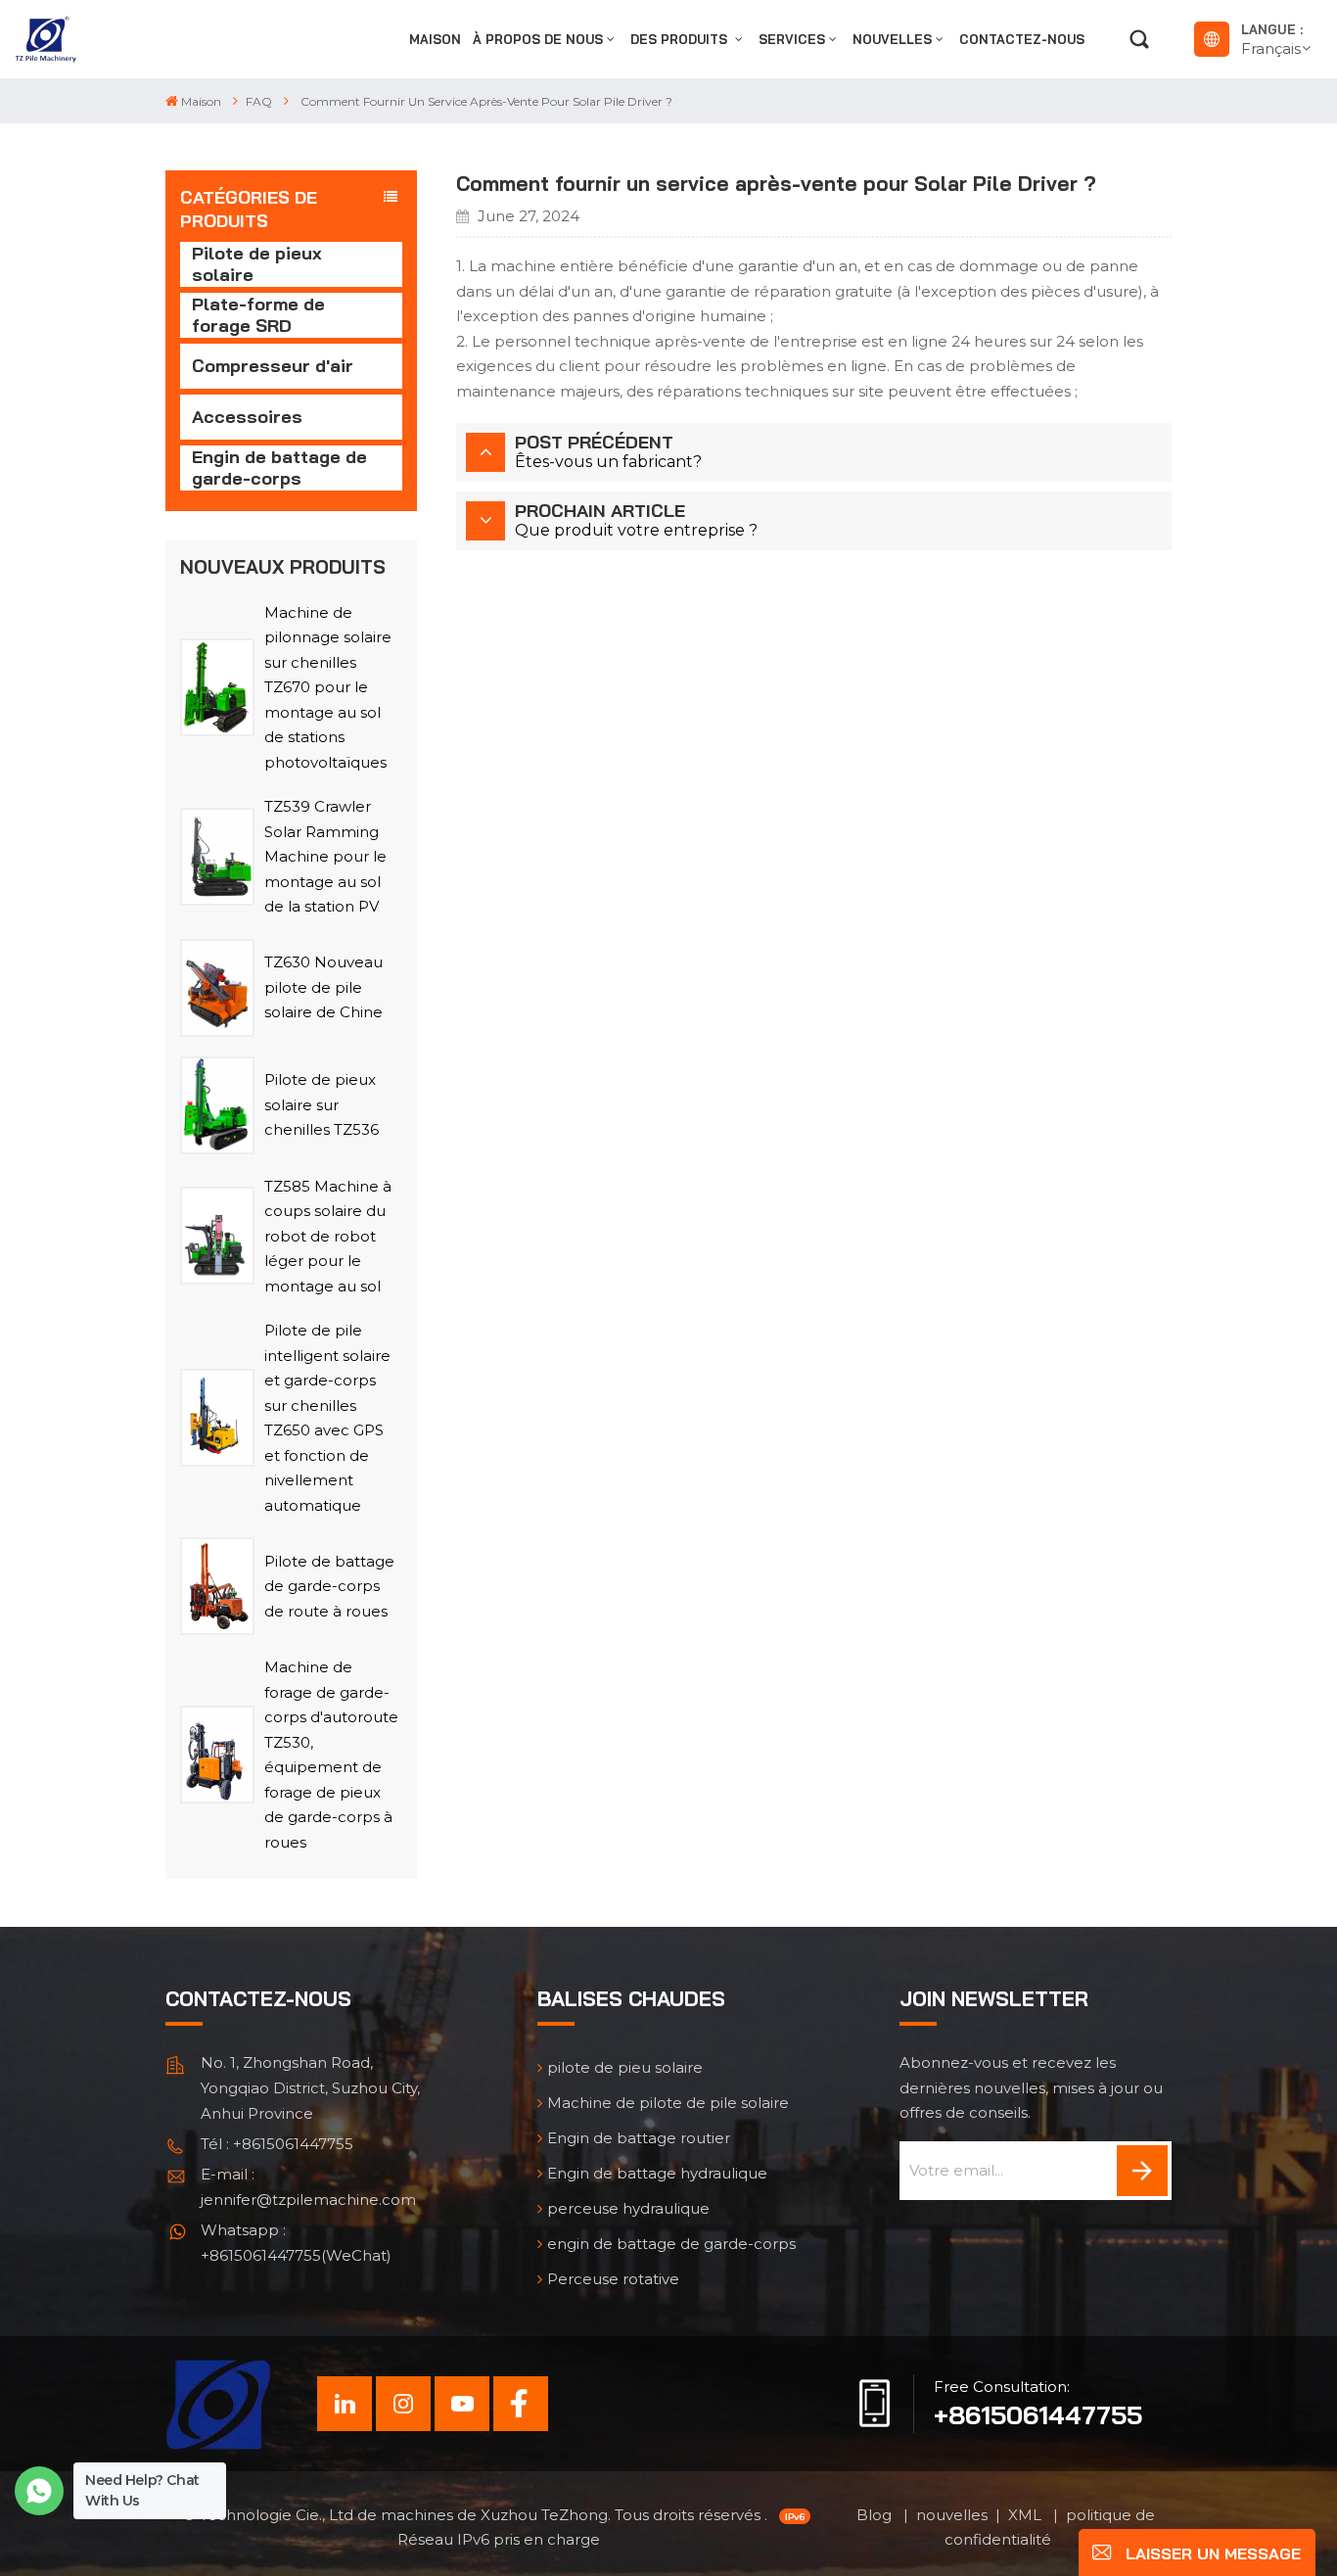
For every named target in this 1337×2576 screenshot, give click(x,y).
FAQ (259, 101)
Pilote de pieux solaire (257, 264)
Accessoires (247, 417)
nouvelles (892, 39)
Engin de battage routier (639, 2138)
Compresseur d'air (273, 366)
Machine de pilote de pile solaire (668, 2103)
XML (1027, 2515)
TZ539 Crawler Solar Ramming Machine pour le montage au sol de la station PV (325, 856)
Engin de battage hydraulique (657, 2173)
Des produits (681, 39)
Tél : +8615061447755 (277, 2144)
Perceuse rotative (613, 2279)
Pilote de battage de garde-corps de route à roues (329, 1586)
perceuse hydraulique (628, 2208)
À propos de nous (538, 39)
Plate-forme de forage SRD (258, 315)
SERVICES (792, 39)
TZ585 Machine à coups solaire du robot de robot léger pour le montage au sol (328, 1236)
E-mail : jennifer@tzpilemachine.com (308, 2187)
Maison (435, 39)
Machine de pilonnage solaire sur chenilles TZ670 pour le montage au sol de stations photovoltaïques (328, 687)
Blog (876, 2515)
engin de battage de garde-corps (671, 2244)
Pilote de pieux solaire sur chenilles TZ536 (322, 1104)
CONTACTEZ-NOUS (1022, 39)
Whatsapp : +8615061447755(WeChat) (296, 2243)
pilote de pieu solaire (625, 2067)
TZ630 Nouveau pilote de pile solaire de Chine (323, 987)
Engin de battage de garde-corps (279, 468)
